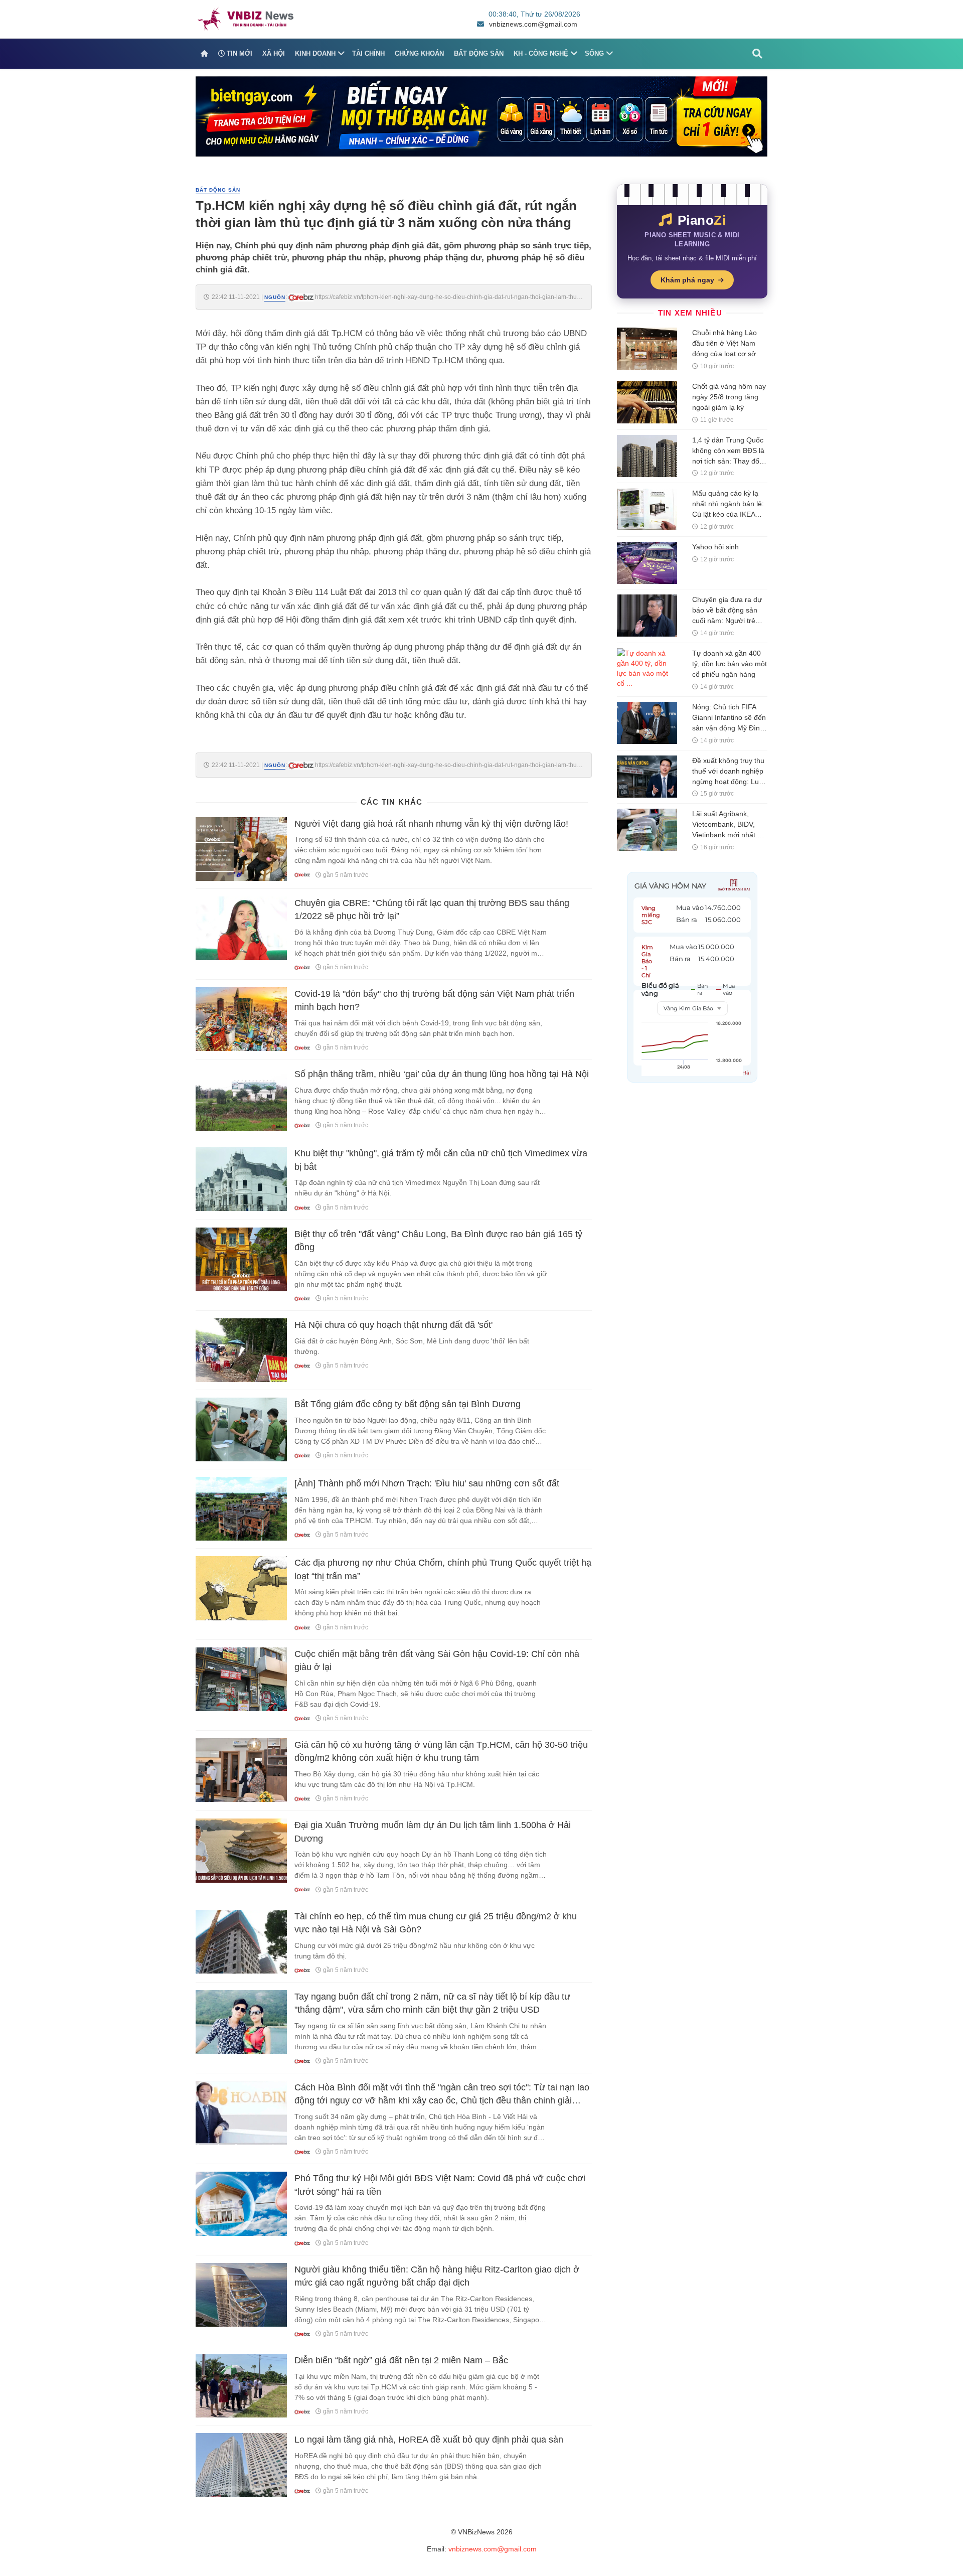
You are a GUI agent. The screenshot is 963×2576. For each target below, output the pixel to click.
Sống (594, 53)
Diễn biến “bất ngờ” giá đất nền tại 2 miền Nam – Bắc (401, 2360)
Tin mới (238, 53)
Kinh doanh (315, 53)
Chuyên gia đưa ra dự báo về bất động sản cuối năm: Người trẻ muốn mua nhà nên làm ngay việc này (727, 621)
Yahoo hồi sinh (715, 547)
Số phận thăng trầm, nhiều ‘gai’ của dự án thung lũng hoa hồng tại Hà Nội (442, 1074)
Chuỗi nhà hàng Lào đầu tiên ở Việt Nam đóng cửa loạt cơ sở (725, 343)
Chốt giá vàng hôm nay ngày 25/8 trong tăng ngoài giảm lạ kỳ (729, 397)
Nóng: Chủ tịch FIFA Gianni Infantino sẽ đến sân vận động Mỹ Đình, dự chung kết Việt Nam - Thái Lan (729, 728)
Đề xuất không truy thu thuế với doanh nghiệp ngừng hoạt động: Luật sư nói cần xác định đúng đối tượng (729, 782)
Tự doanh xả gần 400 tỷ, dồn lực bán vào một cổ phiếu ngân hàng (730, 664)
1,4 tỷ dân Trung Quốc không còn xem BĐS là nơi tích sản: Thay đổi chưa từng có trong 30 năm (728, 461)
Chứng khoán (419, 53)
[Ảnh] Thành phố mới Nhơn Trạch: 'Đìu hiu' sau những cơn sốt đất (427, 1483)
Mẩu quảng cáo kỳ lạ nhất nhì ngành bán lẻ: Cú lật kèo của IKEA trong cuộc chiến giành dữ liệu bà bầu (728, 514)
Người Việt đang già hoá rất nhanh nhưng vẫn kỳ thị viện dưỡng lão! (431, 824)
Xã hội (274, 53)
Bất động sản (479, 53)
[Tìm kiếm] (757, 54)
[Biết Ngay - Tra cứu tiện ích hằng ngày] (481, 116)
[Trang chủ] (204, 54)
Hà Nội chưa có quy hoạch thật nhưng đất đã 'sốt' (393, 1325)
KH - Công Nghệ (541, 53)
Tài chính (368, 53)
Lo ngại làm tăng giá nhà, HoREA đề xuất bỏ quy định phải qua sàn (429, 2440)
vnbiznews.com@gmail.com (533, 24)
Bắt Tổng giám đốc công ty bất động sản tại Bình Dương (408, 1404)
